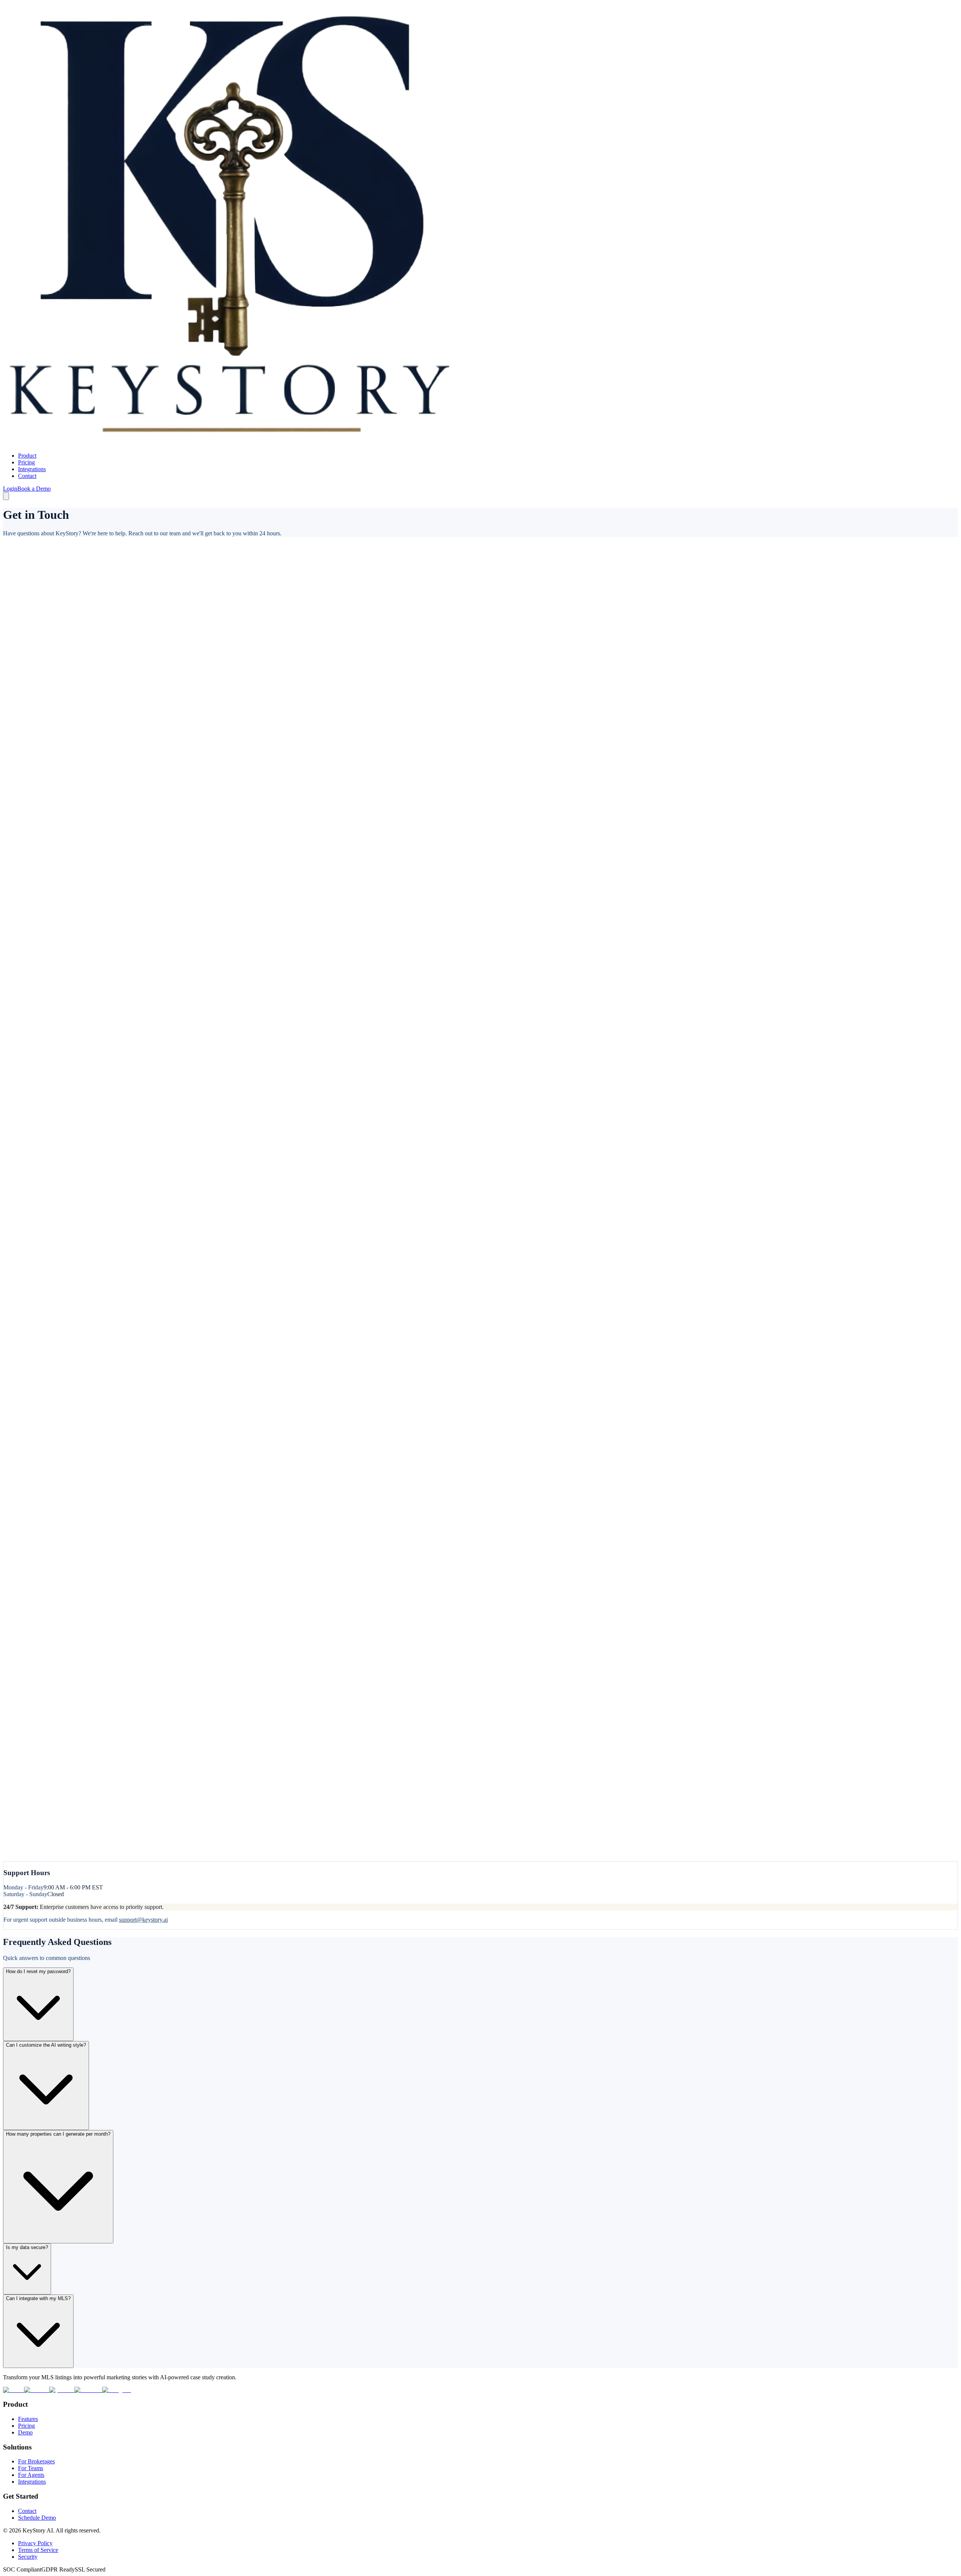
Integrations (32, 469)
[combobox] (72, 774)
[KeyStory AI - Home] (230, 443)
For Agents (31, 2475)
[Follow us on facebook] (88, 2390)
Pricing (26, 462)
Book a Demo (34, 489)
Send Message (22, 1865)
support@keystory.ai (143, 1920)
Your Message (21, 818)
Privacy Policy (35, 2543)
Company (15, 706)
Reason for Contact (27, 792)
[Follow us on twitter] (14, 2390)
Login (10, 489)
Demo (25, 2432)
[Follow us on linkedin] (37, 2390)
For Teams (31, 2468)
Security (28, 2557)
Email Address (22, 639)
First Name (18, 588)
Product (27, 456)
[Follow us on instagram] (117, 2390)
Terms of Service (38, 2550)
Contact (27, 476)
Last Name (17, 602)
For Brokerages (36, 2461)
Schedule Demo (37, 2518)
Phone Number (21, 673)
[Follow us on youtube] (62, 2390)
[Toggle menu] (6, 496)
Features (28, 2419)
